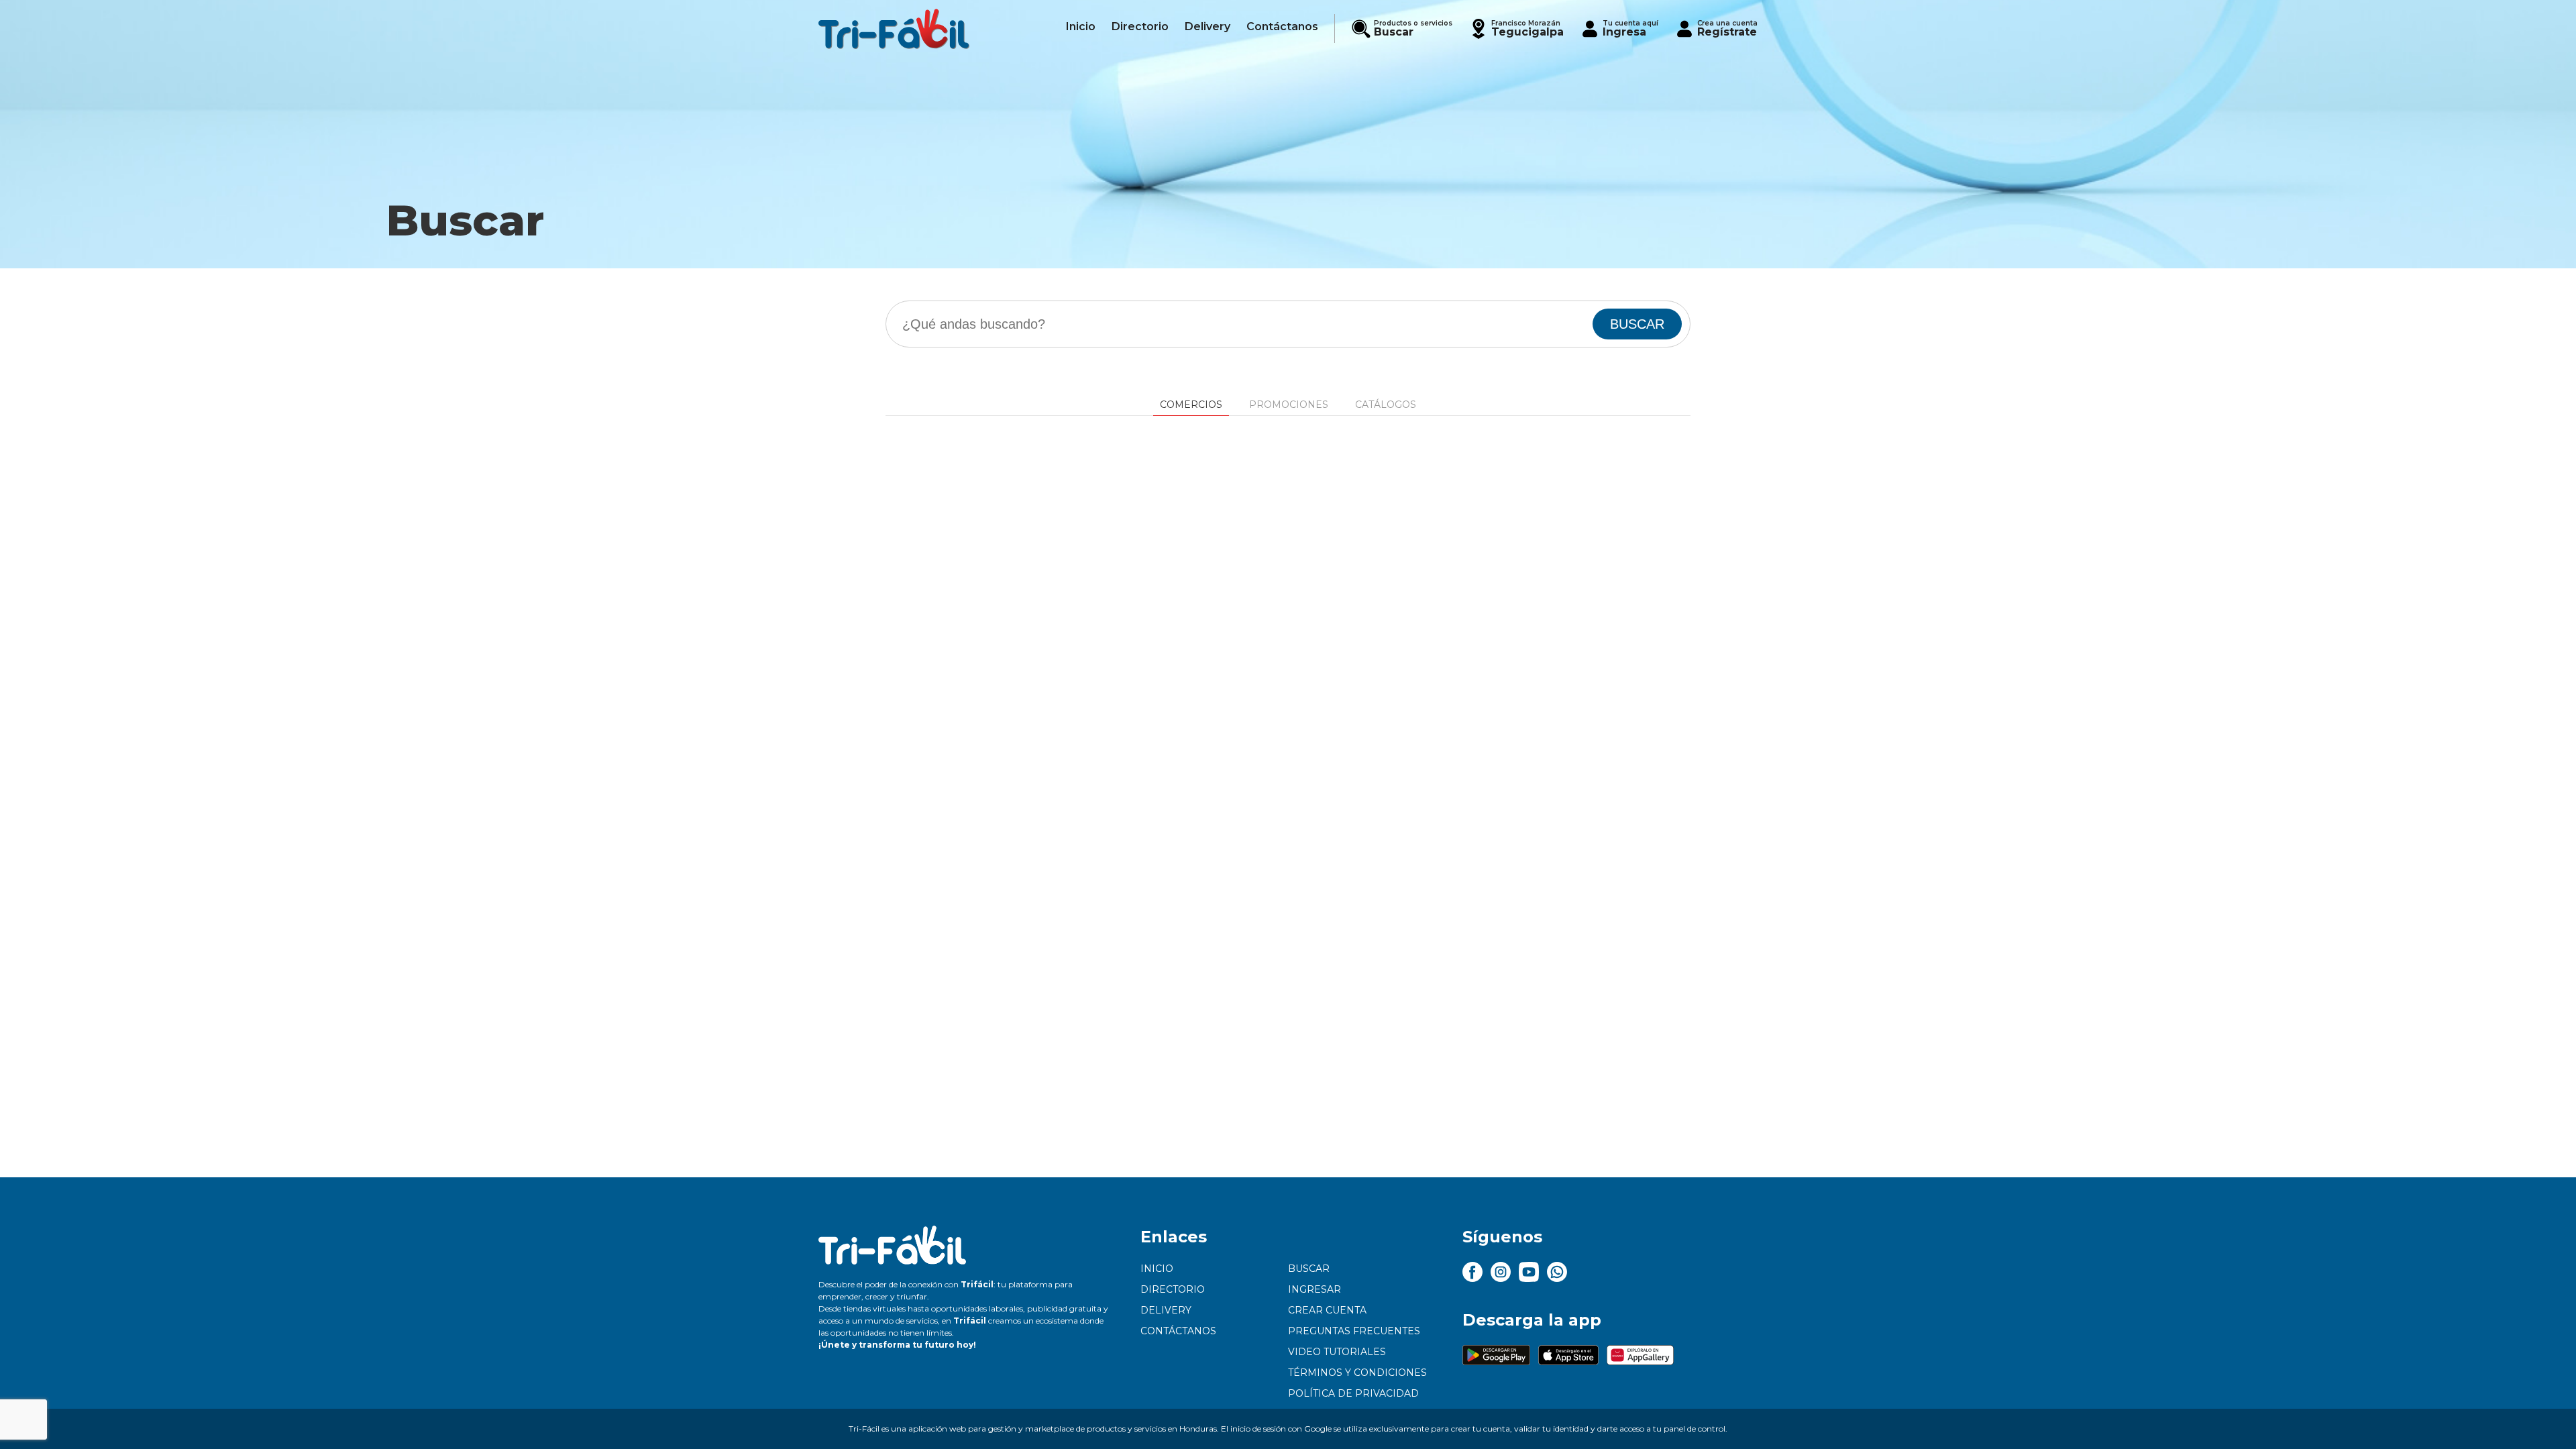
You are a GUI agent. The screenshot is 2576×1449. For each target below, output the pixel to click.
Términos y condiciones (1357, 1373)
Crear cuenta (1327, 1310)
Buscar (1309, 1269)
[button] (1516, 29)
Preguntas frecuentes (1354, 1331)
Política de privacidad (1353, 1393)
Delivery (1166, 1310)
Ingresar (1314, 1289)
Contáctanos (1178, 1331)
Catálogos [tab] (1386, 405)
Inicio (1157, 1269)
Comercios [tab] (1191, 405)
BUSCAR (1637, 324)
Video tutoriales (1337, 1352)
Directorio (1173, 1289)
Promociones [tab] (1289, 405)
